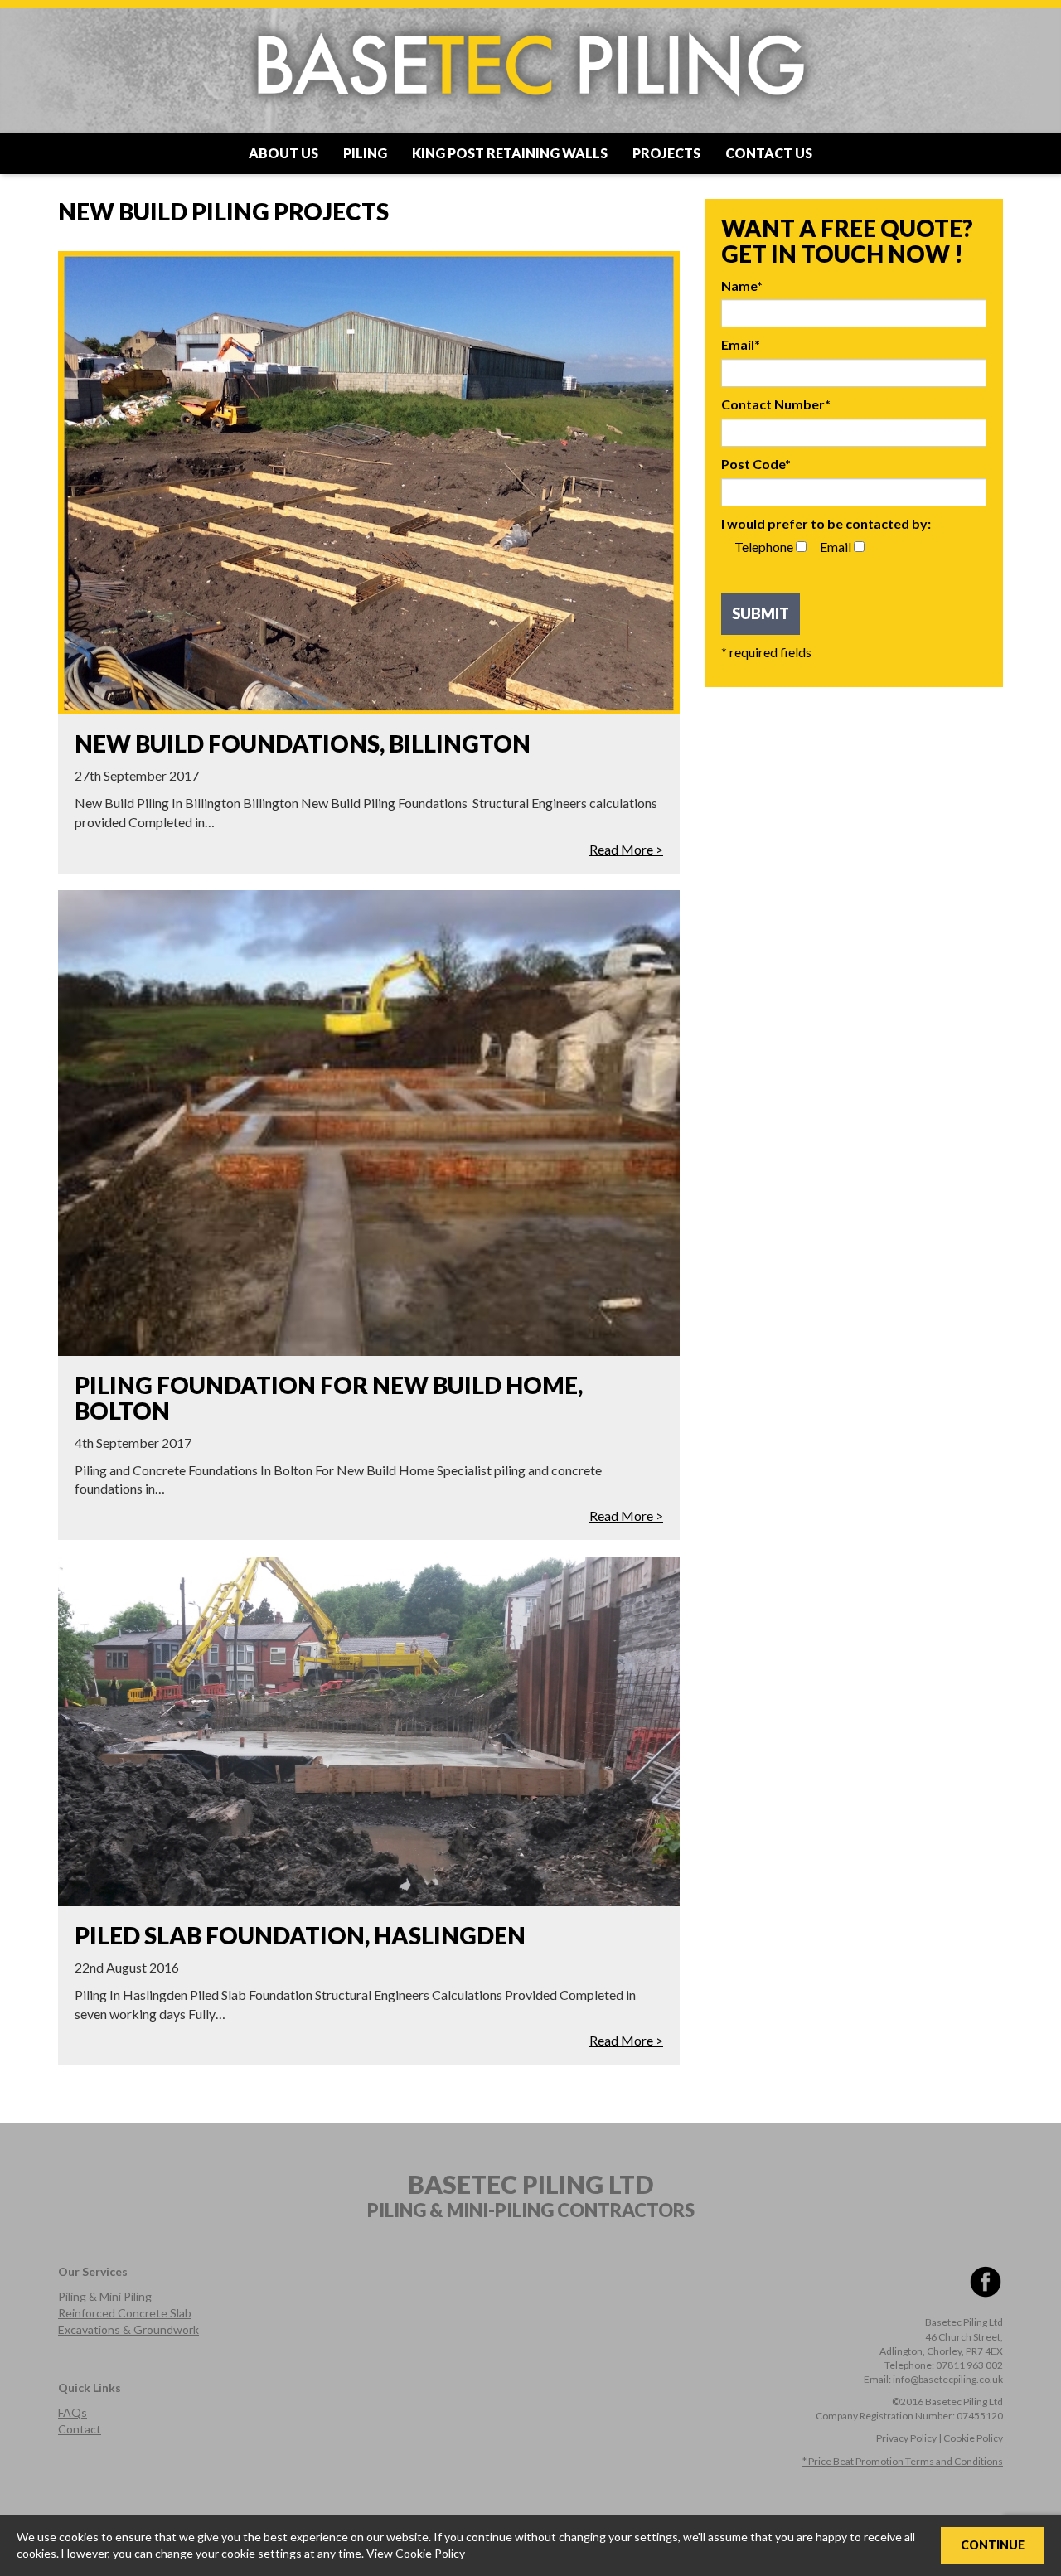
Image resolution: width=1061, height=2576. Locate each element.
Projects (666, 153)
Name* (742, 286)
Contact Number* (776, 404)
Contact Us (769, 153)
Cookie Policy (973, 2438)
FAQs (73, 2412)
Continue (993, 2545)
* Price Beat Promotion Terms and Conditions (903, 2461)
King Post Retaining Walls (510, 153)
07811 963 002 (969, 2365)
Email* (741, 344)
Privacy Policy (906, 2438)
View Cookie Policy (416, 2553)
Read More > (626, 849)
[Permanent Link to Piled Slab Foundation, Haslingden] (369, 1731)
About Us (283, 153)
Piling (365, 153)
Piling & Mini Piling (105, 2296)
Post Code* (756, 464)
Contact (80, 2429)
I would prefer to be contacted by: (826, 523)
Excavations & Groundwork (128, 2329)
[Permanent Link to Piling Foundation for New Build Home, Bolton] (369, 1123)
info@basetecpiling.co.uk (948, 2379)
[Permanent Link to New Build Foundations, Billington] (369, 483)
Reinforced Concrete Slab (125, 2313)
